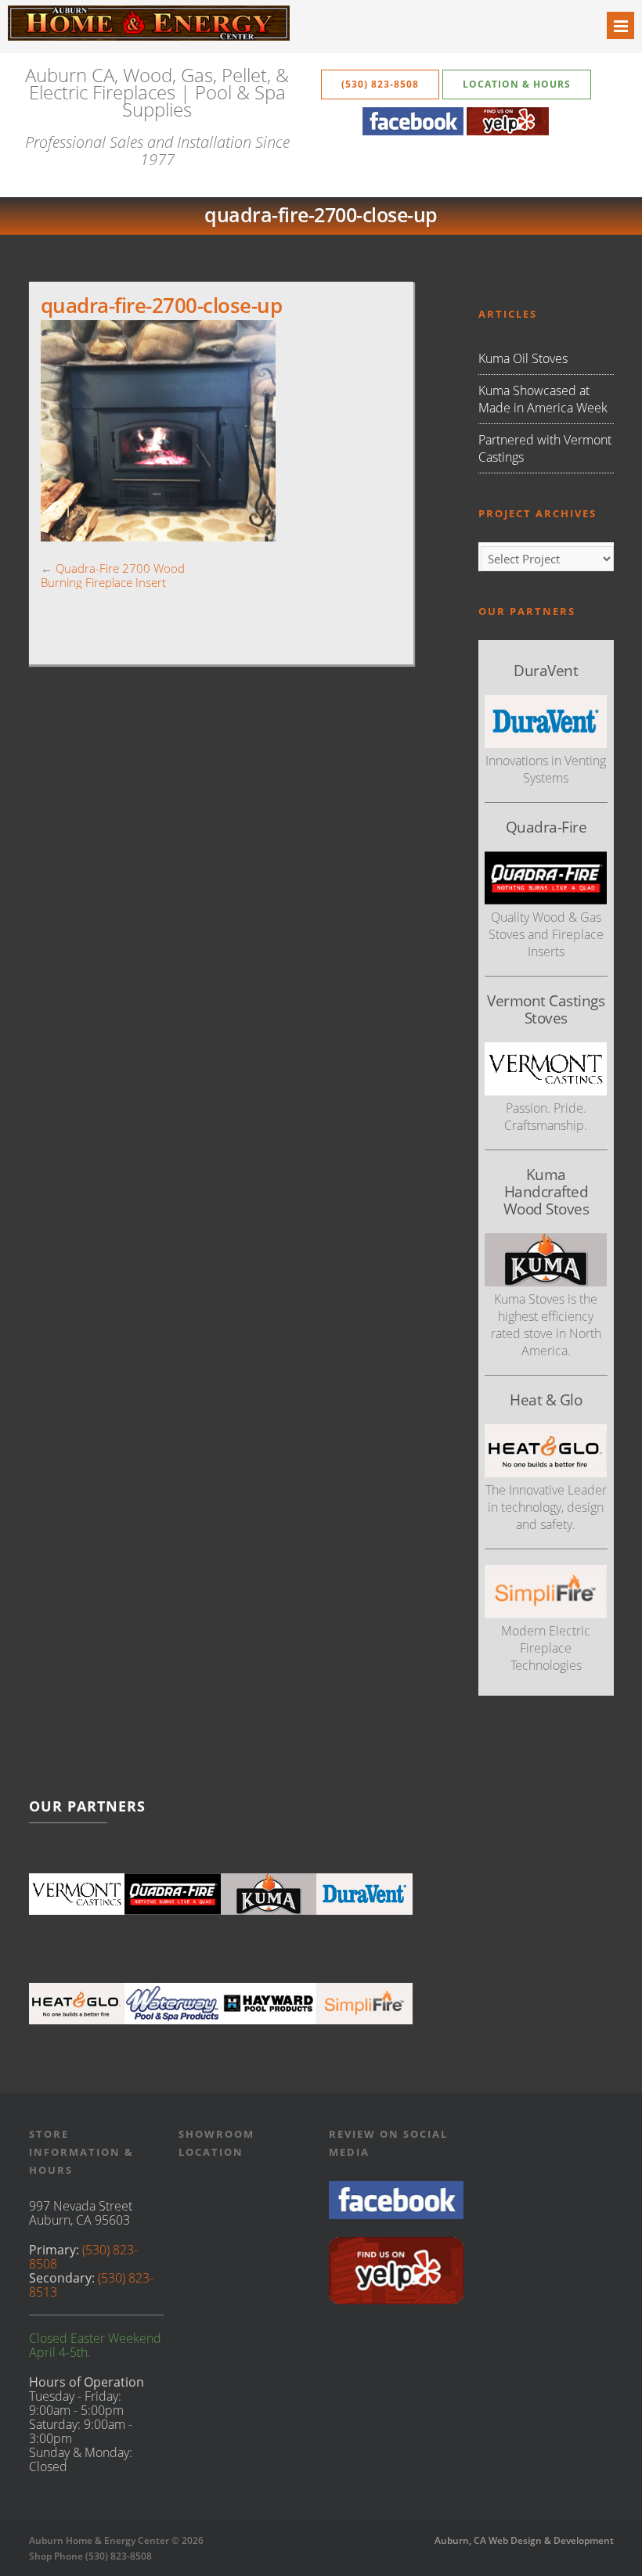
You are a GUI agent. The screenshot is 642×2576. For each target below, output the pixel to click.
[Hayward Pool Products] (269, 2003)
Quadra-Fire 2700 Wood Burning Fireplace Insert (113, 575)
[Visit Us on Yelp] (396, 2300)
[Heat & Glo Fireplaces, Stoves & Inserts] (77, 2003)
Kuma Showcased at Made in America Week (543, 399)
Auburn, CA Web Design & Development (524, 2540)
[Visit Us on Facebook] (396, 2214)
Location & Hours (517, 84)
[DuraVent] (364, 1894)
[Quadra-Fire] (173, 1894)
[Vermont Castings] (77, 1894)
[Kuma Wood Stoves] (269, 1894)
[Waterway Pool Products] (173, 2003)
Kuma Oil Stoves (523, 358)
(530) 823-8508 (380, 84)
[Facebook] (413, 131)
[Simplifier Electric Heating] (546, 1614)
